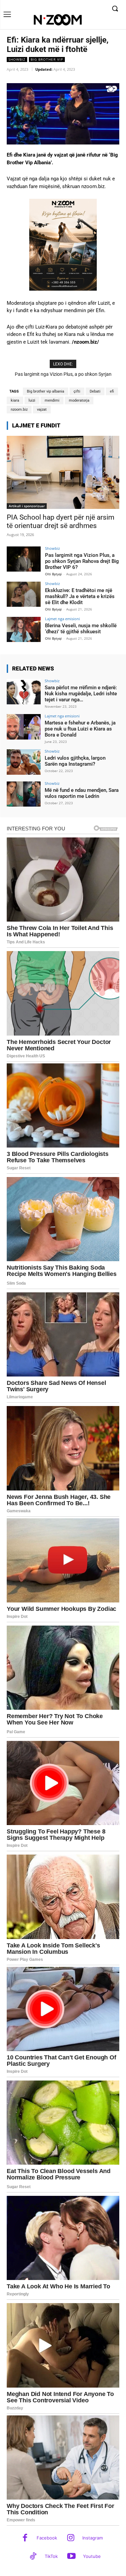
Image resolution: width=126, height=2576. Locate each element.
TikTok (51, 2556)
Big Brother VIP (47, 59)
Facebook (47, 2538)
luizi (32, 400)
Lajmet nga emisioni (62, 619)
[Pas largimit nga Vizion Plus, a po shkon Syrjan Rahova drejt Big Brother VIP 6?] (24, 559)
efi (112, 391)
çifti (77, 391)
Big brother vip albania (46, 391)
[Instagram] (71, 2538)
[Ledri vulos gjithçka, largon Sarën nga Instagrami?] (24, 762)
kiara (15, 400)
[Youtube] (71, 2557)
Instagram (93, 2538)
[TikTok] (33, 2557)
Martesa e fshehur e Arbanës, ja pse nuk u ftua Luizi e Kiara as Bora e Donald (80, 729)
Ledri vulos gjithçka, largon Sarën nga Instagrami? (75, 761)
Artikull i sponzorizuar (27, 506)
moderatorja (79, 400)
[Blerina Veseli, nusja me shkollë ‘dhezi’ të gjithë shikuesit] (24, 629)
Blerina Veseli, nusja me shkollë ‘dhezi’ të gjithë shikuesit (81, 629)
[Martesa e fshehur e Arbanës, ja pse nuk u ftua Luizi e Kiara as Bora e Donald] (24, 727)
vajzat (42, 409)
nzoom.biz (19, 409)
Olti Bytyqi (53, 574)
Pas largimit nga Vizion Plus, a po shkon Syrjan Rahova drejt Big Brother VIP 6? (82, 561)
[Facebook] (25, 2538)
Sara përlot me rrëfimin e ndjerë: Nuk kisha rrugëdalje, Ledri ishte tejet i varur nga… (81, 694)
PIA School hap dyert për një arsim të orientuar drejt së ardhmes (60, 521)
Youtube (92, 2556)
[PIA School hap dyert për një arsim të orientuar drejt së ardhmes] (63, 472)
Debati (95, 391)
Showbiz (17, 59)
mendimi (52, 400)
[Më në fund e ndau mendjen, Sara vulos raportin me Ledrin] (24, 794)
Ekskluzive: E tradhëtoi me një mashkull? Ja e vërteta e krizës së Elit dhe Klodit (80, 596)
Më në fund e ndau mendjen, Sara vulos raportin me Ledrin (82, 793)
